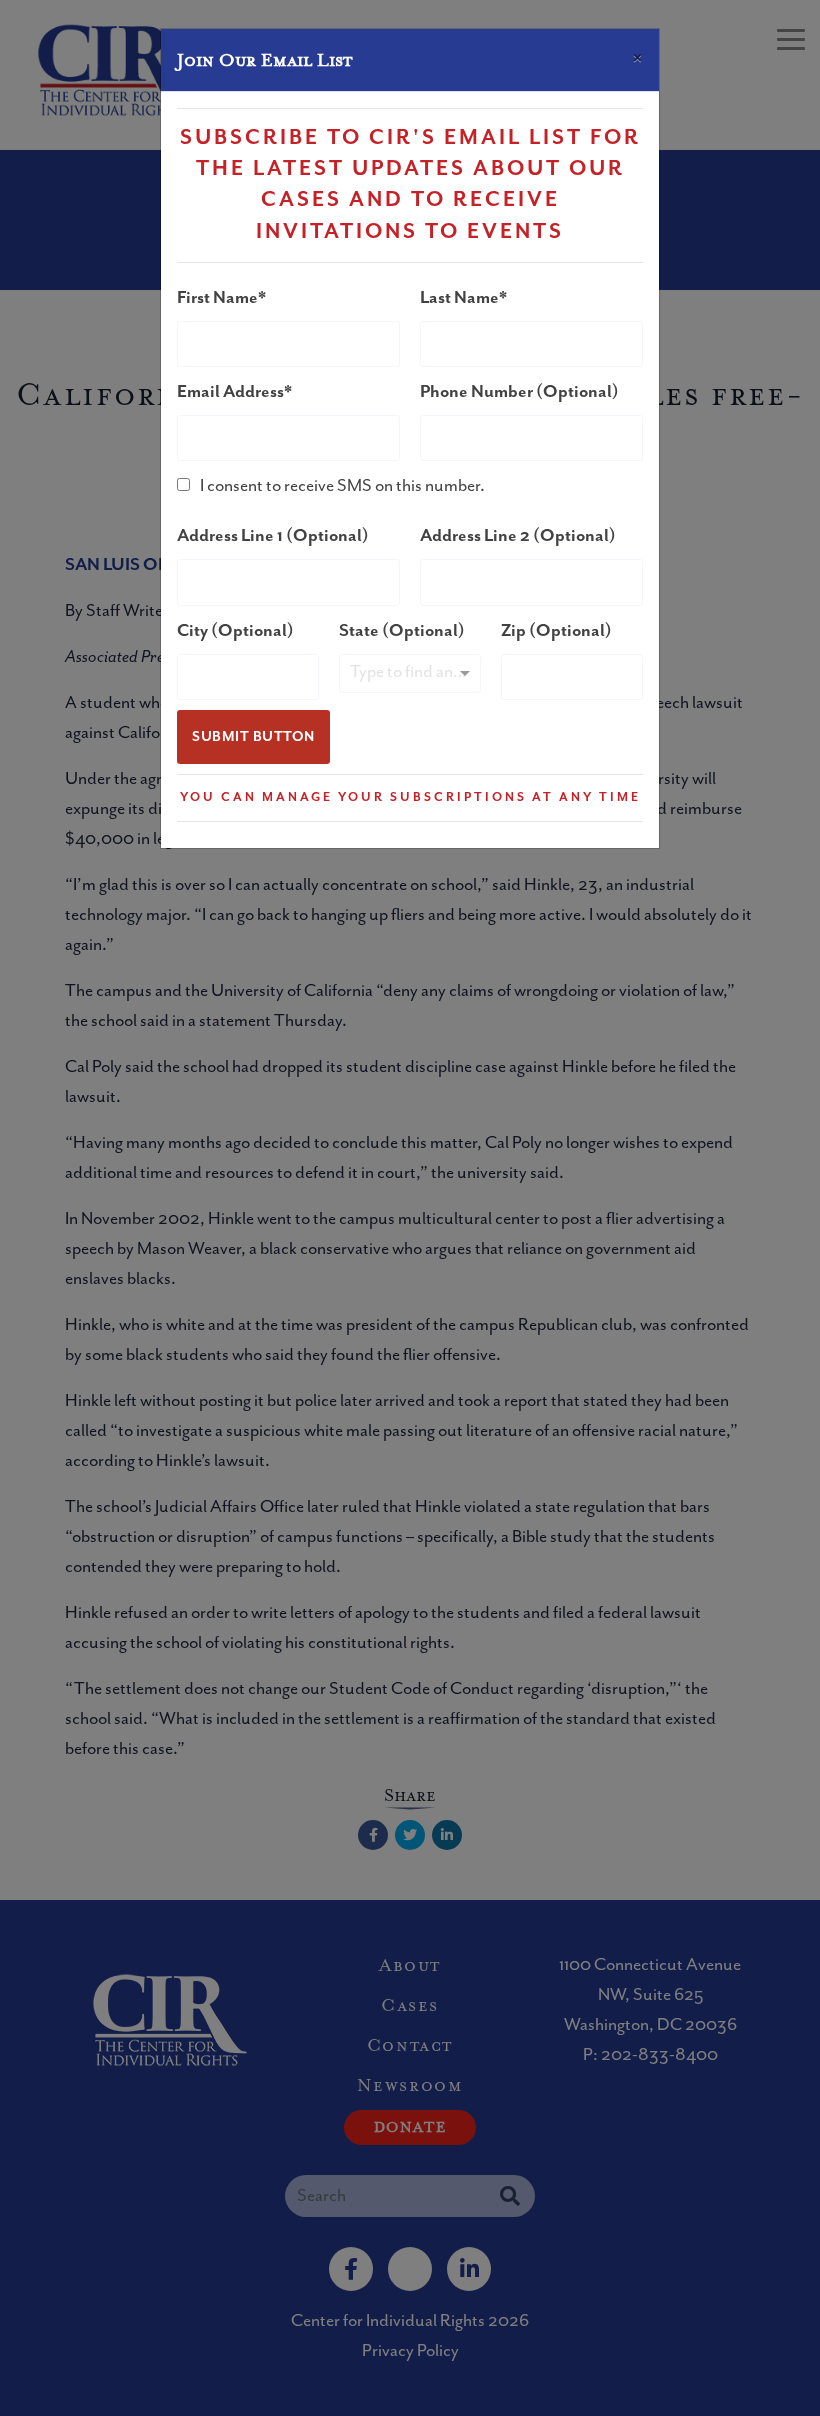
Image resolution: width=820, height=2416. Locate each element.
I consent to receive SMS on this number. (342, 486)
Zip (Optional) (556, 631)
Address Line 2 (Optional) (518, 536)
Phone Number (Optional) (519, 392)
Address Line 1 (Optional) (273, 536)
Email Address (230, 392)
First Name (217, 298)
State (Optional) (402, 631)
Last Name (459, 298)
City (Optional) (235, 631)
